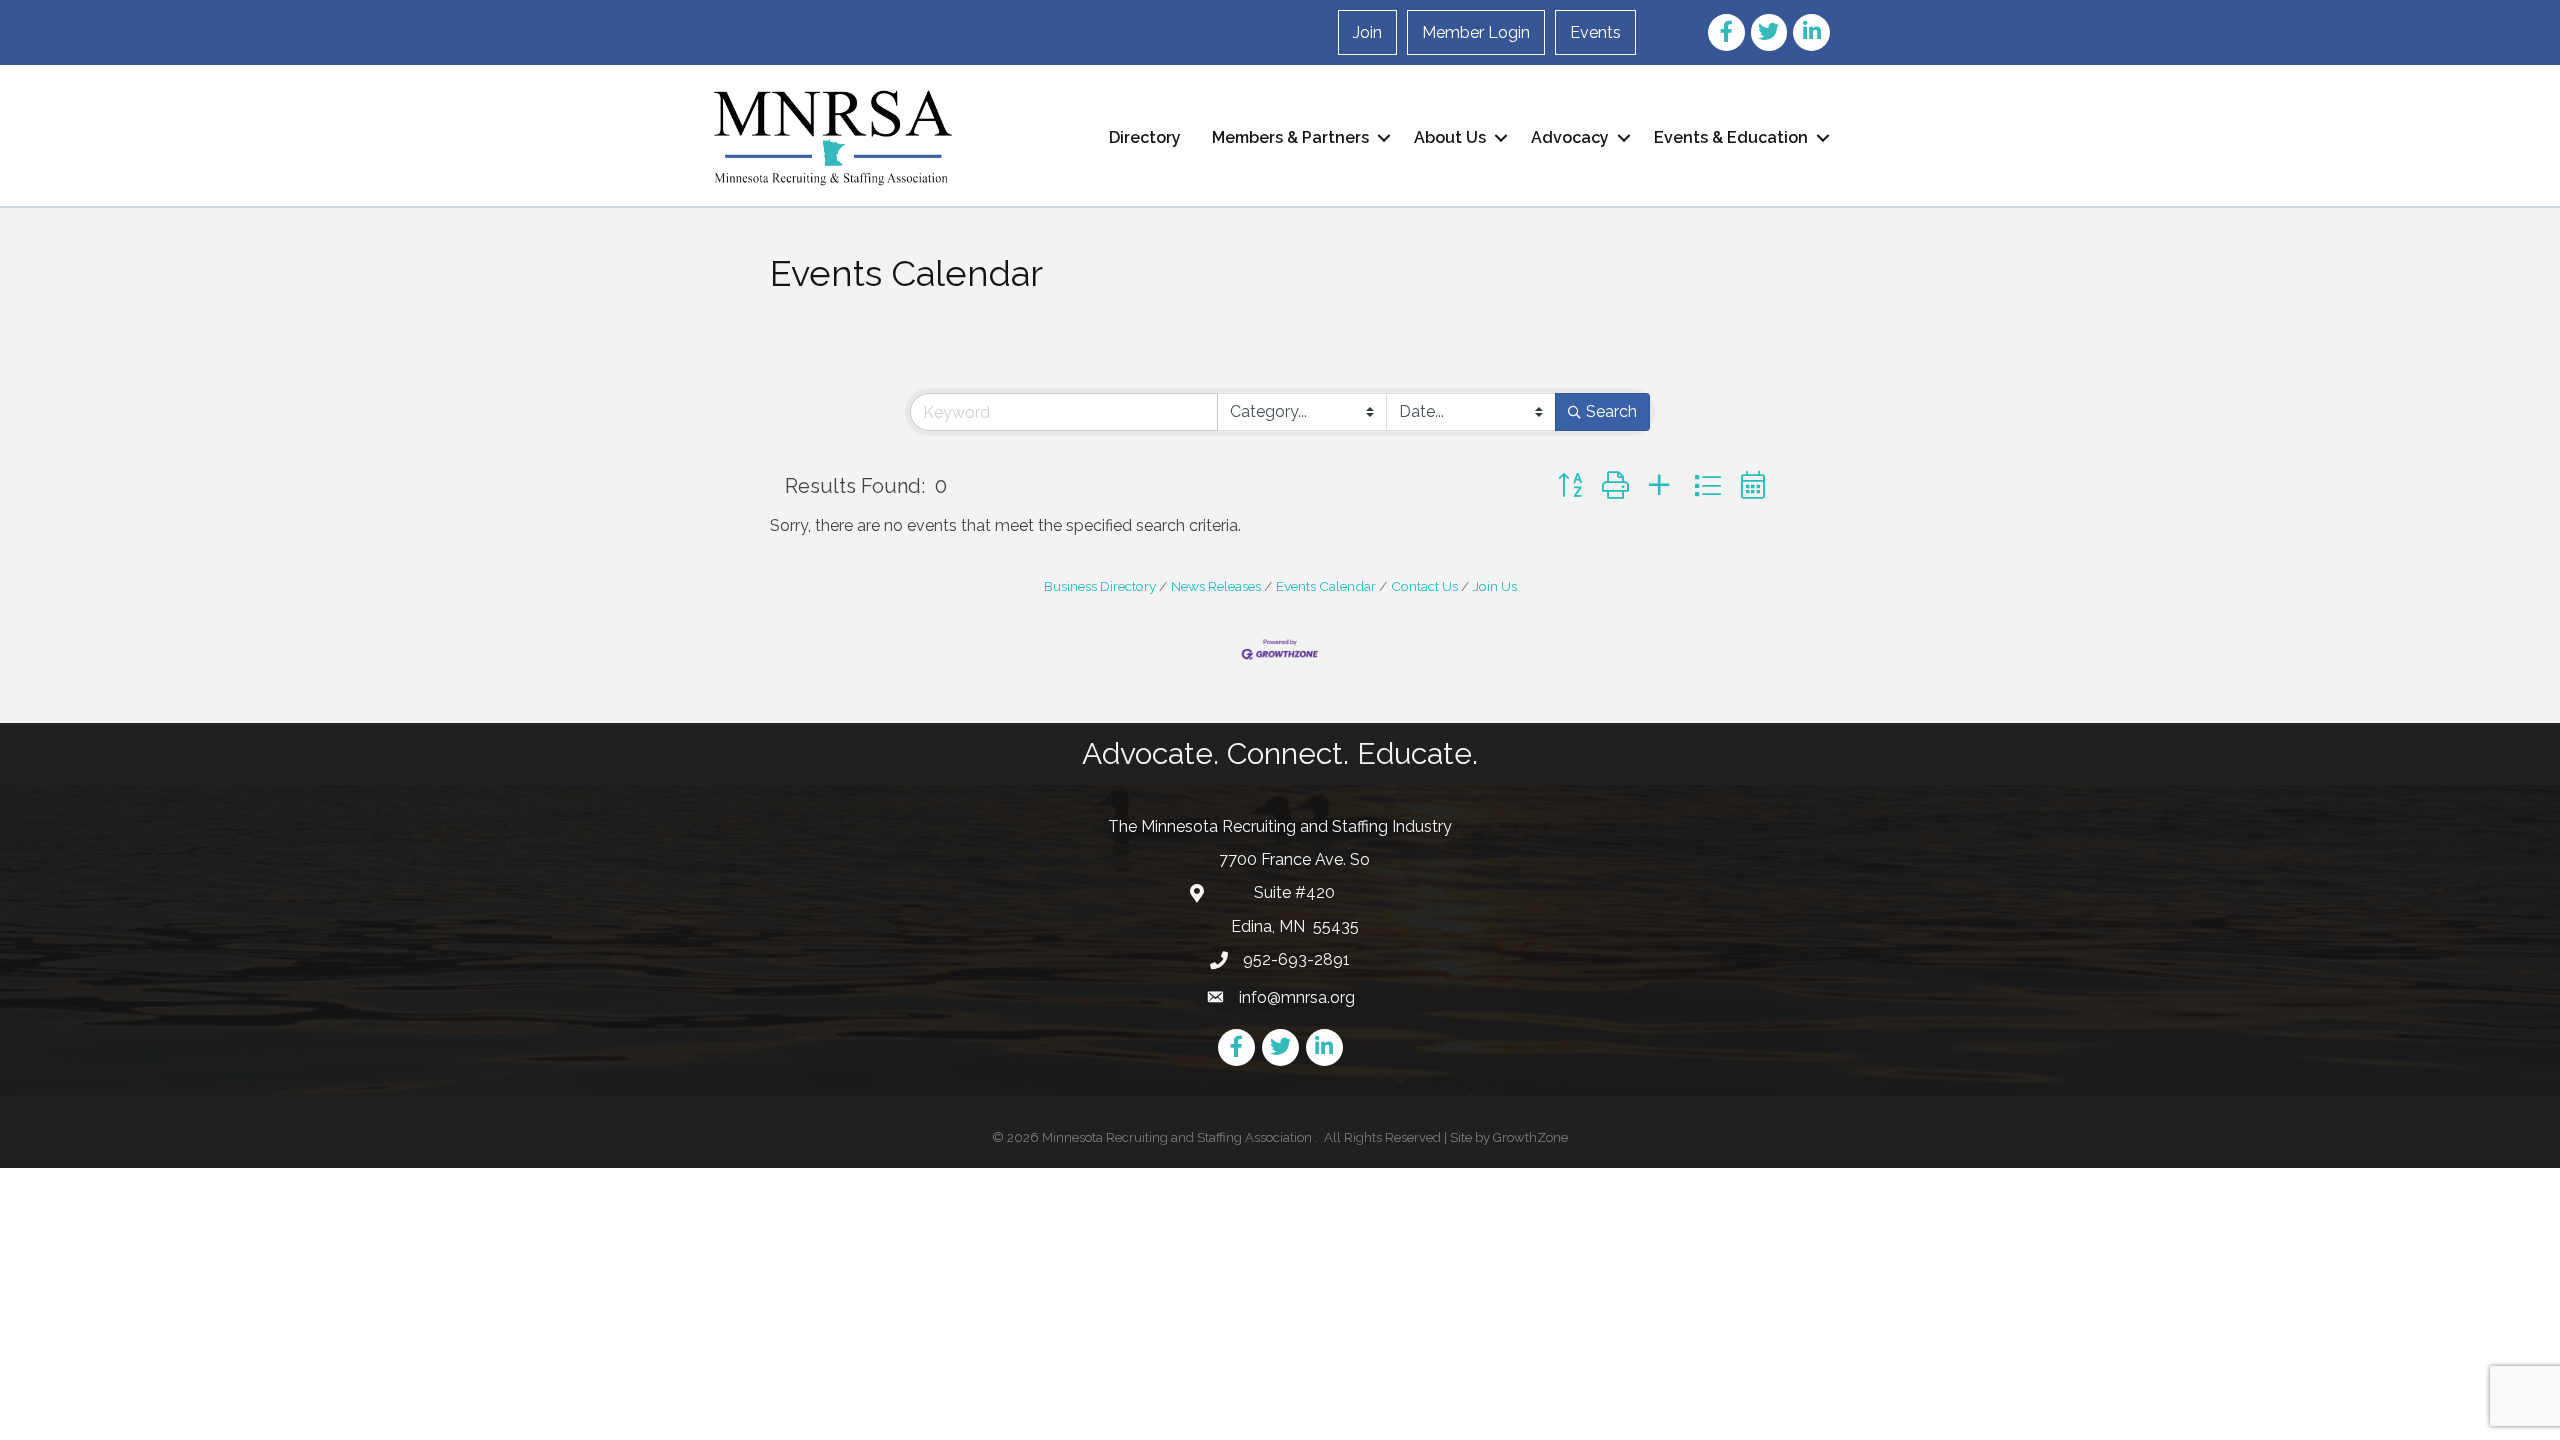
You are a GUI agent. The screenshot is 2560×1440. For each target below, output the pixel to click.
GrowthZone (1530, 1137)
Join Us (1495, 586)
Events (1595, 32)
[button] (1570, 485)
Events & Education (1731, 137)
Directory (1145, 137)
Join (1367, 32)
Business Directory (1100, 586)
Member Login (1476, 32)
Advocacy (1570, 137)
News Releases (1216, 586)
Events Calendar (1326, 586)
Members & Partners (1290, 137)
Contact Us (1424, 586)
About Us (1450, 137)
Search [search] (1611, 411)
